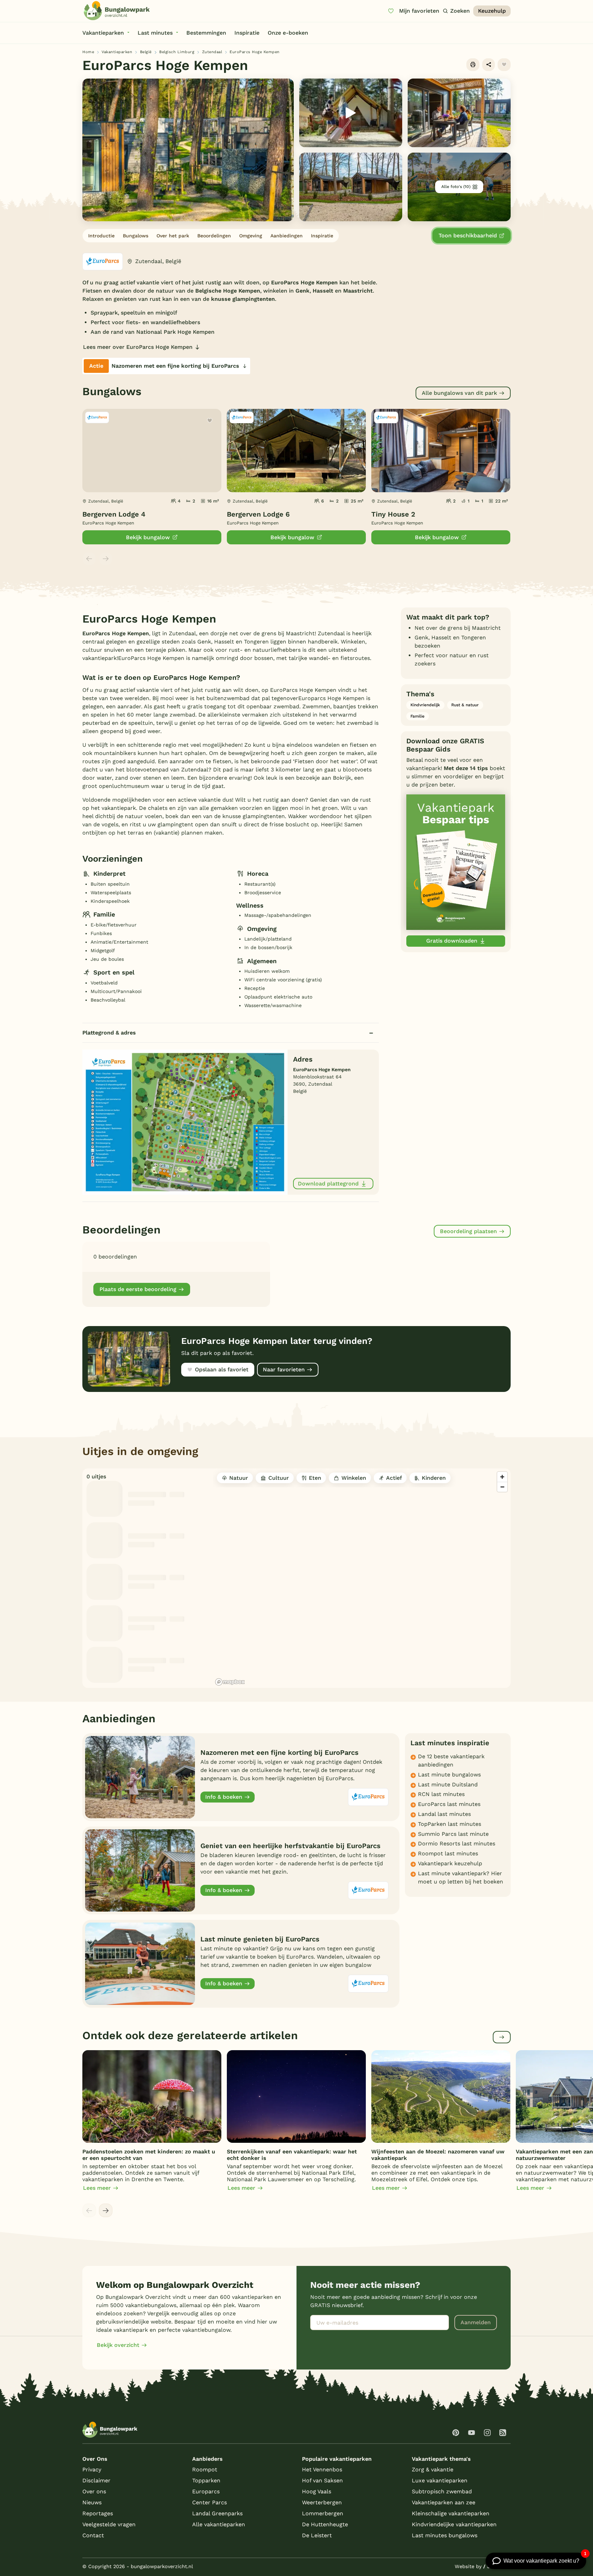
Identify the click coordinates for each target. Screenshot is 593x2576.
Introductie (101, 236)
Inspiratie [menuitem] (247, 33)
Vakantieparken (117, 52)
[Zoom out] (502, 1487)
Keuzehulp (492, 11)
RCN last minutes (441, 1794)
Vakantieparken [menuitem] (103, 33)
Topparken (206, 2480)
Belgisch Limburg (177, 52)
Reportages (98, 2513)
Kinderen (434, 1478)
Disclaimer (96, 2480)
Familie (417, 716)
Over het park (173, 236)
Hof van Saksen (322, 2480)
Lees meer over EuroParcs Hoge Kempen (138, 347)
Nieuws (92, 2502)
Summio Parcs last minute (453, 1834)
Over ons (94, 2491)
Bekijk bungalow (148, 537)
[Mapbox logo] (230, 1682)
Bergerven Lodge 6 (258, 514)
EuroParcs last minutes (449, 1804)
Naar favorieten (284, 1369)
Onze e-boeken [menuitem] (288, 33)
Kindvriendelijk (425, 705)
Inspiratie (322, 236)
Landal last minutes (444, 1814)
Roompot (205, 2469)
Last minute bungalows (449, 1775)
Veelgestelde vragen (109, 2524)
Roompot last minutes (448, 1853)
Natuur (239, 1478)
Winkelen (354, 1478)
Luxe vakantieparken (440, 2480)
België (146, 52)
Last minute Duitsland (448, 1785)
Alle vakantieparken (219, 2524)
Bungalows (136, 236)
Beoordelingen (214, 236)
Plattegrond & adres (109, 1033)
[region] (362, 1578)
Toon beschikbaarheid (468, 235)
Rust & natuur (465, 705)
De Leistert (317, 2535)
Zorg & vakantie (433, 2469)
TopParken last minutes (450, 1824)
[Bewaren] (504, 65)
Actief (394, 1478)
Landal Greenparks (217, 2513)
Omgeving (251, 236)
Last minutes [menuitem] (155, 33)
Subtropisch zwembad (442, 2491)
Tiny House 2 (393, 514)
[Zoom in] (502, 1477)
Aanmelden (476, 2322)
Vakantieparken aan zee (444, 2502)
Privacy (92, 2469)
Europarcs (206, 2491)
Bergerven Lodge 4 (114, 514)
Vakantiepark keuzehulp (450, 1863)
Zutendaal (212, 52)
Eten (315, 1478)
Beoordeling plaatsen (468, 1231)
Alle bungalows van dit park (459, 393)
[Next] (106, 2210)
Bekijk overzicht (118, 2345)
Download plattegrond (328, 1184)
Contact (93, 2535)
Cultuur (279, 1478)
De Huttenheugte (325, 2524)
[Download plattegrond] (185, 1122)
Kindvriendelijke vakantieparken (454, 2524)
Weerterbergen (322, 2502)
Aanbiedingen (287, 236)
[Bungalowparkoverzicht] (117, 11)
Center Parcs (210, 2502)
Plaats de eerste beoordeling (138, 1289)
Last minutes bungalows (445, 2535)
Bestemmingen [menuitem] (206, 33)
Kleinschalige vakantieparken (451, 2513)
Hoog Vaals (317, 2491)
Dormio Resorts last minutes (457, 1844)
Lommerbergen (323, 2513)
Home (88, 52)
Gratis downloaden (452, 941)
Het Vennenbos (322, 2469)
